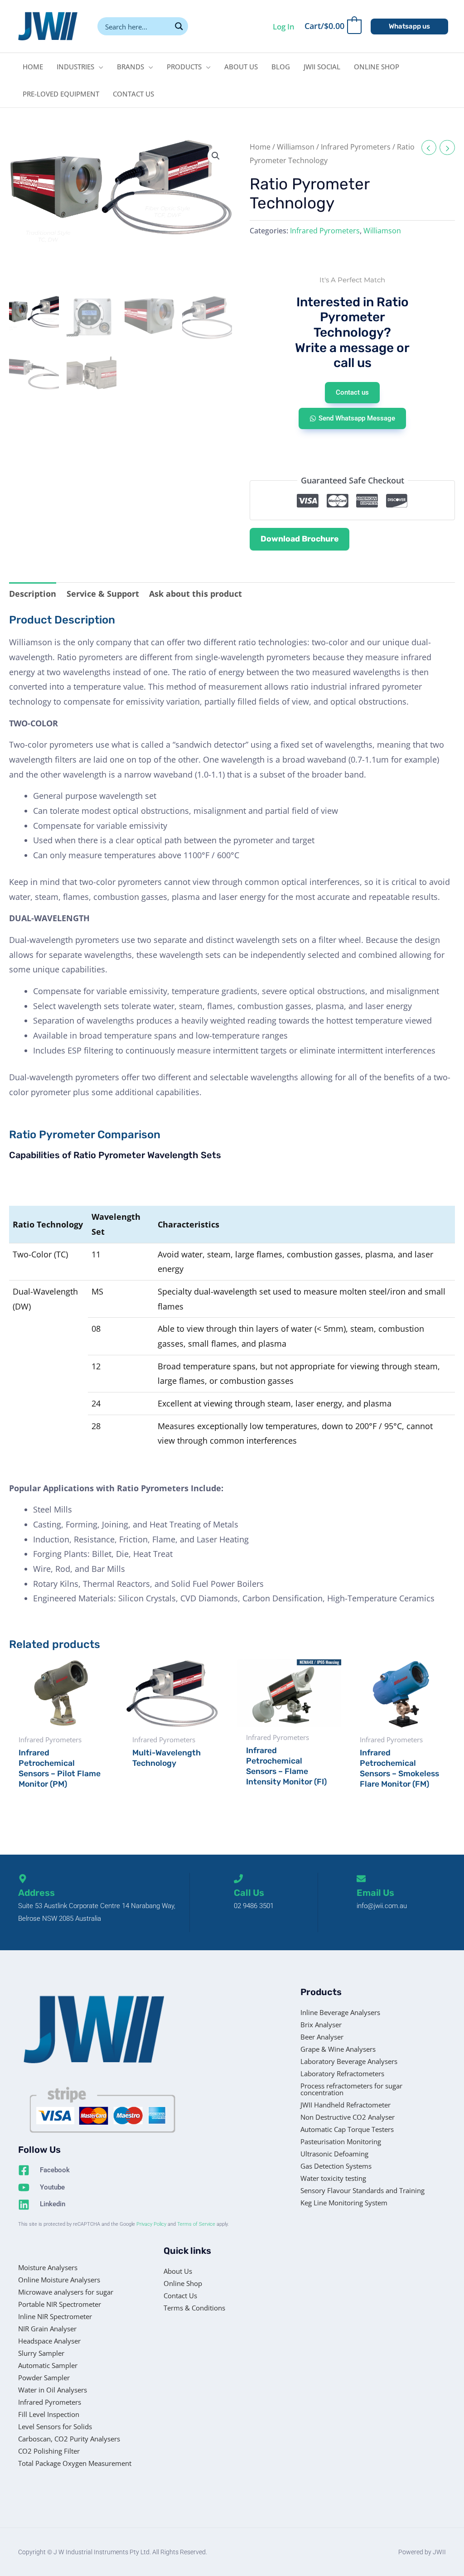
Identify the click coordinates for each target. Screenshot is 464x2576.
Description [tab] (33, 594)
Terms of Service (196, 2224)
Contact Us (180, 2296)
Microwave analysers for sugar (66, 2292)
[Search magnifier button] (179, 26)
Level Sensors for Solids (55, 2426)
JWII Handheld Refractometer (346, 2105)
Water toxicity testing (333, 2178)
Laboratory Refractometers (342, 2073)
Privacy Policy (151, 2224)
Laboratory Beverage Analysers (349, 2061)
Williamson (296, 147)
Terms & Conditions (194, 2308)
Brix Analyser (321, 2025)
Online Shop (183, 2283)
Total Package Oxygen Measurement (75, 2463)
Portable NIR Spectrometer (60, 2304)
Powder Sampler (44, 2378)
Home (260, 147)
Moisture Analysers (48, 2267)
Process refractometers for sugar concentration (351, 2089)
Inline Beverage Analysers (340, 2012)
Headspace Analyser (49, 2341)
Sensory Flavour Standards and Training (362, 2190)
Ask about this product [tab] (196, 594)
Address (36, 1893)
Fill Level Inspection (49, 2414)
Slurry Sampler (41, 2353)
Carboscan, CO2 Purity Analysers (69, 2439)
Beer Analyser (322, 2037)
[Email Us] (361, 1879)
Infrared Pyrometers (356, 147)
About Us (178, 2271)
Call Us (249, 1893)
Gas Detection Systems (336, 2166)
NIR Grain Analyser (47, 2329)
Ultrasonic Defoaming (334, 2154)
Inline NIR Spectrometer (55, 2316)
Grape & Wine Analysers (338, 2049)
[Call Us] (238, 1879)
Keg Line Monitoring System (344, 2203)
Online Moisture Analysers (59, 2280)
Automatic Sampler (48, 2365)
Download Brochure (300, 539)
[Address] (23, 1879)
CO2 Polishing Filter (49, 2451)
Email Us (375, 1893)
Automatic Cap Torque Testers (347, 2129)
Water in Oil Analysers (53, 2390)
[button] (409, 27)
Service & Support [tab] (103, 594)
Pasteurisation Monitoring (341, 2141)
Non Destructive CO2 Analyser (348, 2117)
